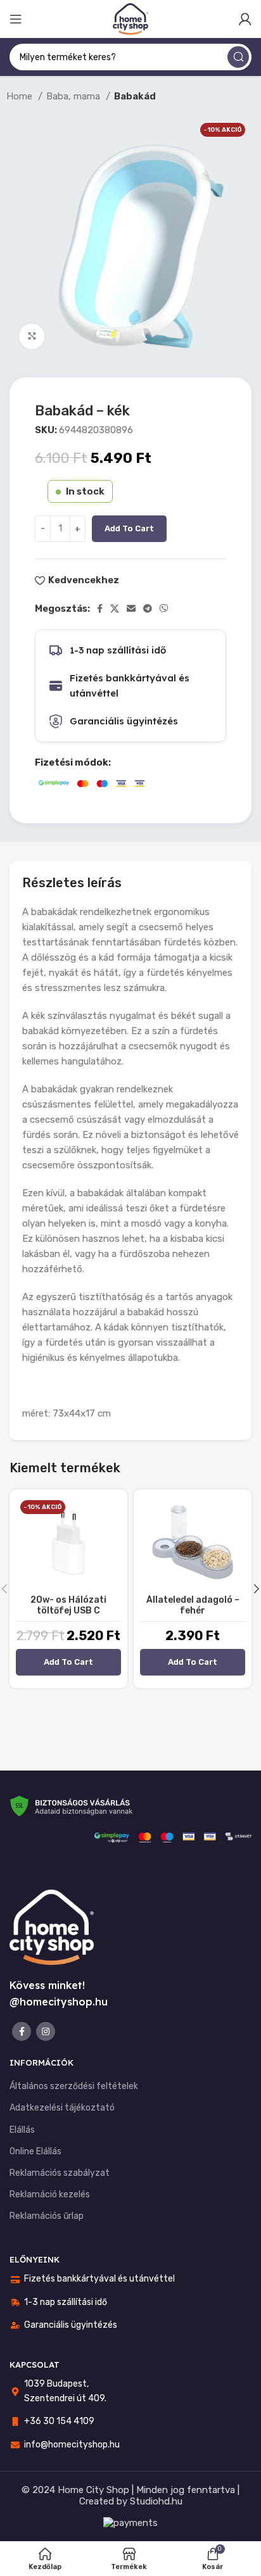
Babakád (135, 96)
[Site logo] (130, 18)
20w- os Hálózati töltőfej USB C (68, 1605)
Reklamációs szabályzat (60, 2173)
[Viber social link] (164, 609)
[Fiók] (245, 19)
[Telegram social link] (148, 609)
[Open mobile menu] (16, 19)
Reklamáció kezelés (50, 2194)
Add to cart (129, 528)
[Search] (238, 57)
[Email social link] (131, 609)
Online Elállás (35, 2151)
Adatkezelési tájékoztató (62, 2108)
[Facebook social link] (100, 609)
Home (21, 96)
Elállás (22, 2130)
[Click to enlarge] (32, 336)
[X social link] (115, 609)
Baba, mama (74, 96)
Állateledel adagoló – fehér (193, 1605)
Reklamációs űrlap (47, 2216)
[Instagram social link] (46, 2031)
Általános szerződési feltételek (74, 2086)
